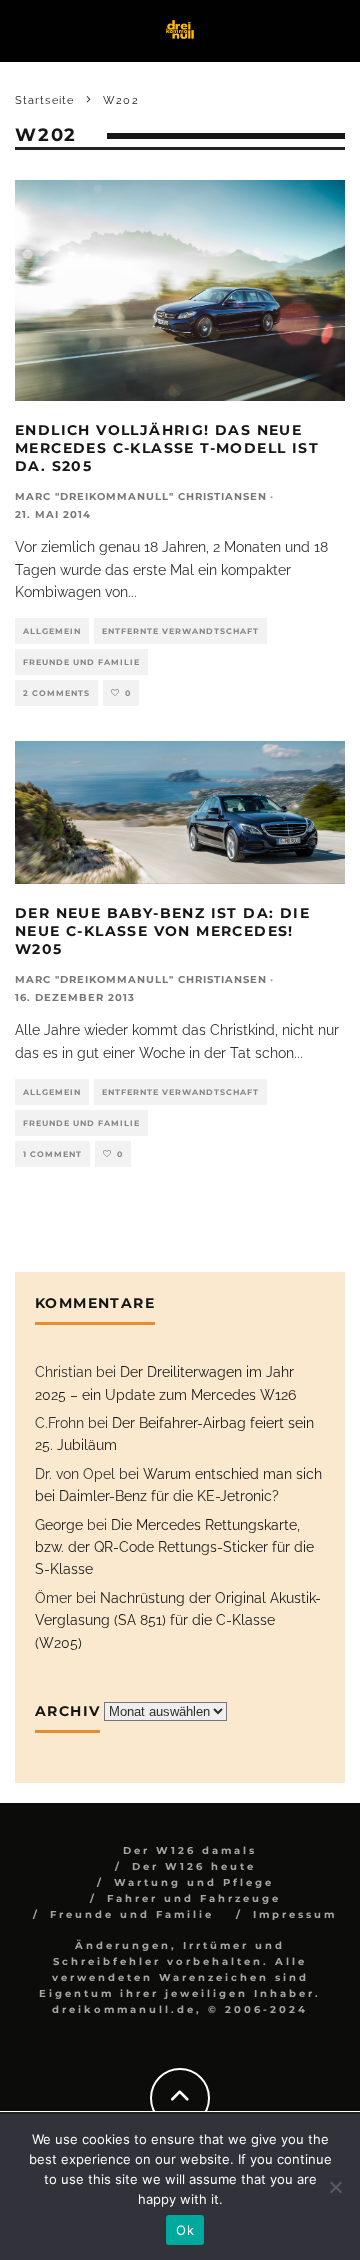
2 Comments (56, 693)
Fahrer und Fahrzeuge (194, 1898)
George (59, 1525)
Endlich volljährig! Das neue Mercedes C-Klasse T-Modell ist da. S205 (167, 448)
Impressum (295, 1914)
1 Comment (52, 1154)
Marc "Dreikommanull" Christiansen (141, 496)
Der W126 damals (190, 1850)
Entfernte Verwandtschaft (180, 631)
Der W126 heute (194, 1866)
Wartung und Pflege (194, 1882)
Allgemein (52, 631)
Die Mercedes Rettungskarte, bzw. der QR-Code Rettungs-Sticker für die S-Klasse (174, 1547)
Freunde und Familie (81, 662)
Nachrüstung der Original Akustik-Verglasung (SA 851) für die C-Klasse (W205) (178, 1620)
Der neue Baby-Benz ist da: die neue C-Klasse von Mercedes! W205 (162, 931)
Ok (185, 2230)
